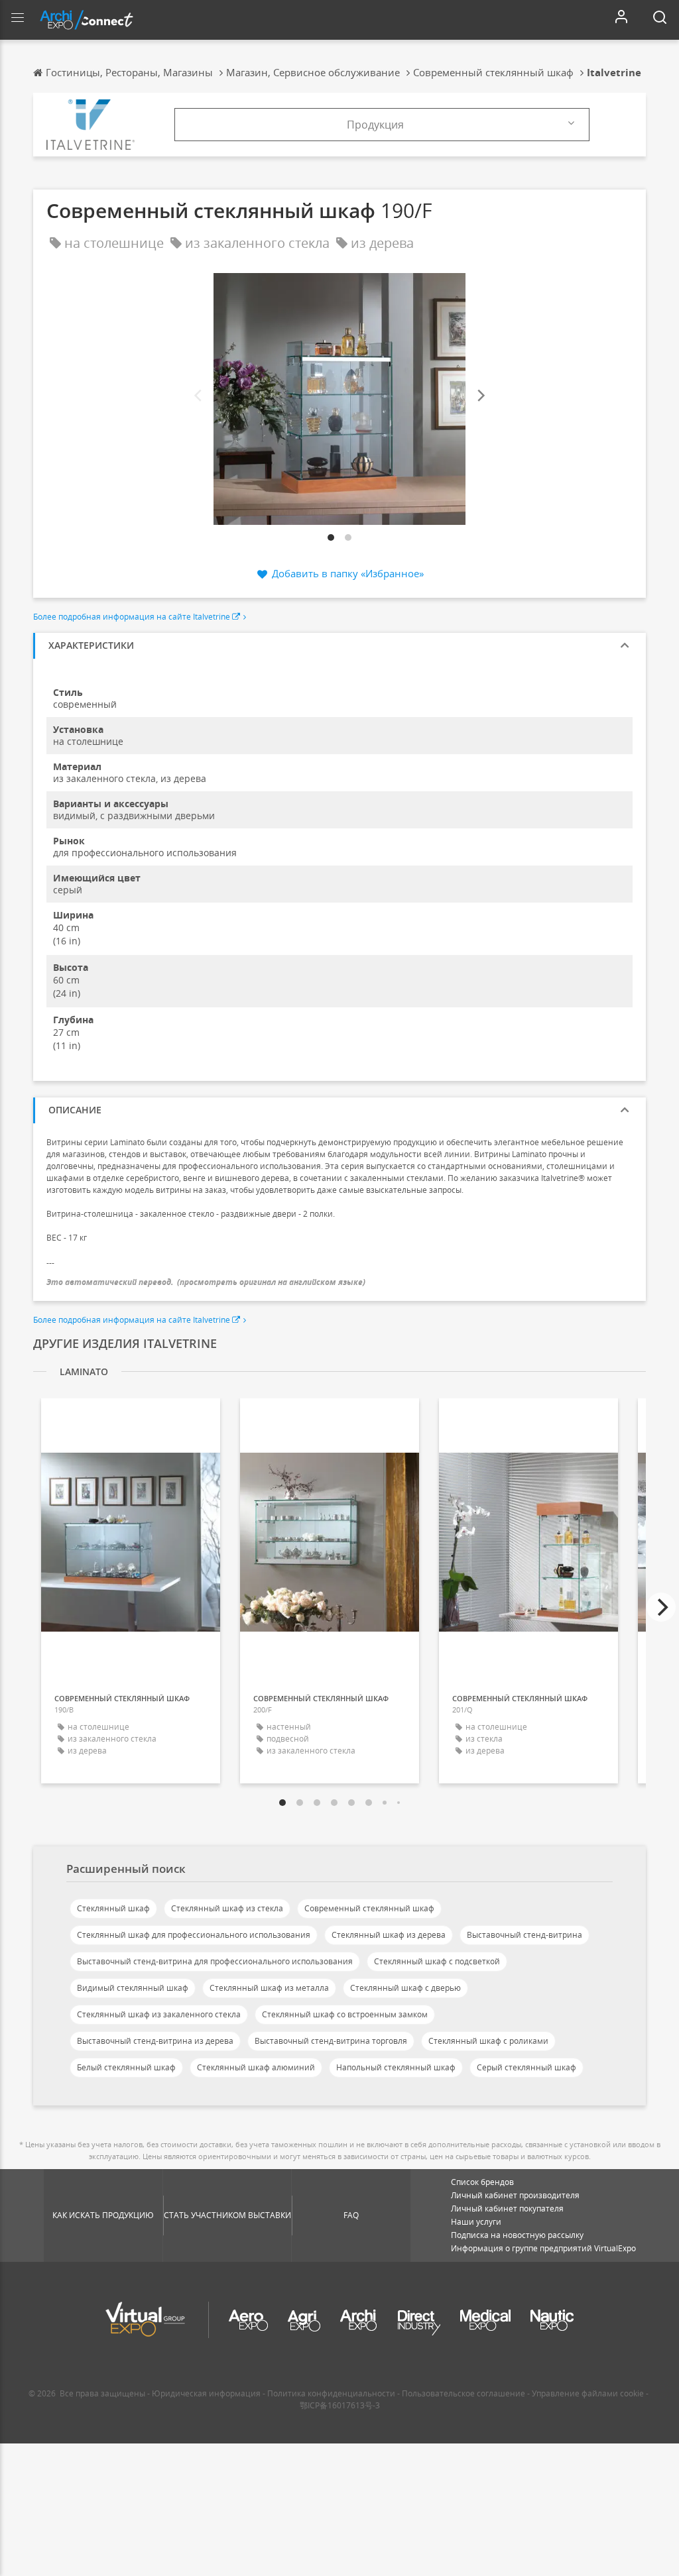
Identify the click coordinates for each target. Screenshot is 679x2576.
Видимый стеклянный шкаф (133, 1988)
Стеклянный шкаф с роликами (488, 2041)
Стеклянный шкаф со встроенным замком (345, 2014)
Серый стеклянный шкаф (526, 2067)
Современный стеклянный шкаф (369, 1908)
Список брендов (482, 2182)
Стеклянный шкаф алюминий (256, 2067)
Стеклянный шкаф (113, 1908)
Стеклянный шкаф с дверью (405, 1988)
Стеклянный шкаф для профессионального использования (194, 1935)
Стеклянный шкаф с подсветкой (437, 1961)
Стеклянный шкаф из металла (269, 1988)
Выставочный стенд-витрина (525, 1935)
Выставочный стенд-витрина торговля (331, 2041)
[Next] (480, 396)
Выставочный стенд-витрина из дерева (155, 2041)
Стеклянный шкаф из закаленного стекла (159, 2014)
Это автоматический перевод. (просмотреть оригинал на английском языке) (206, 1282)
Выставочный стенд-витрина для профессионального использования (215, 1961)
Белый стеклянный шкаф (126, 2067)
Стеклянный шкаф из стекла (227, 1908)
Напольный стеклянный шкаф (396, 2067)
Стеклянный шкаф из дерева (389, 1935)
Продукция (375, 125)
